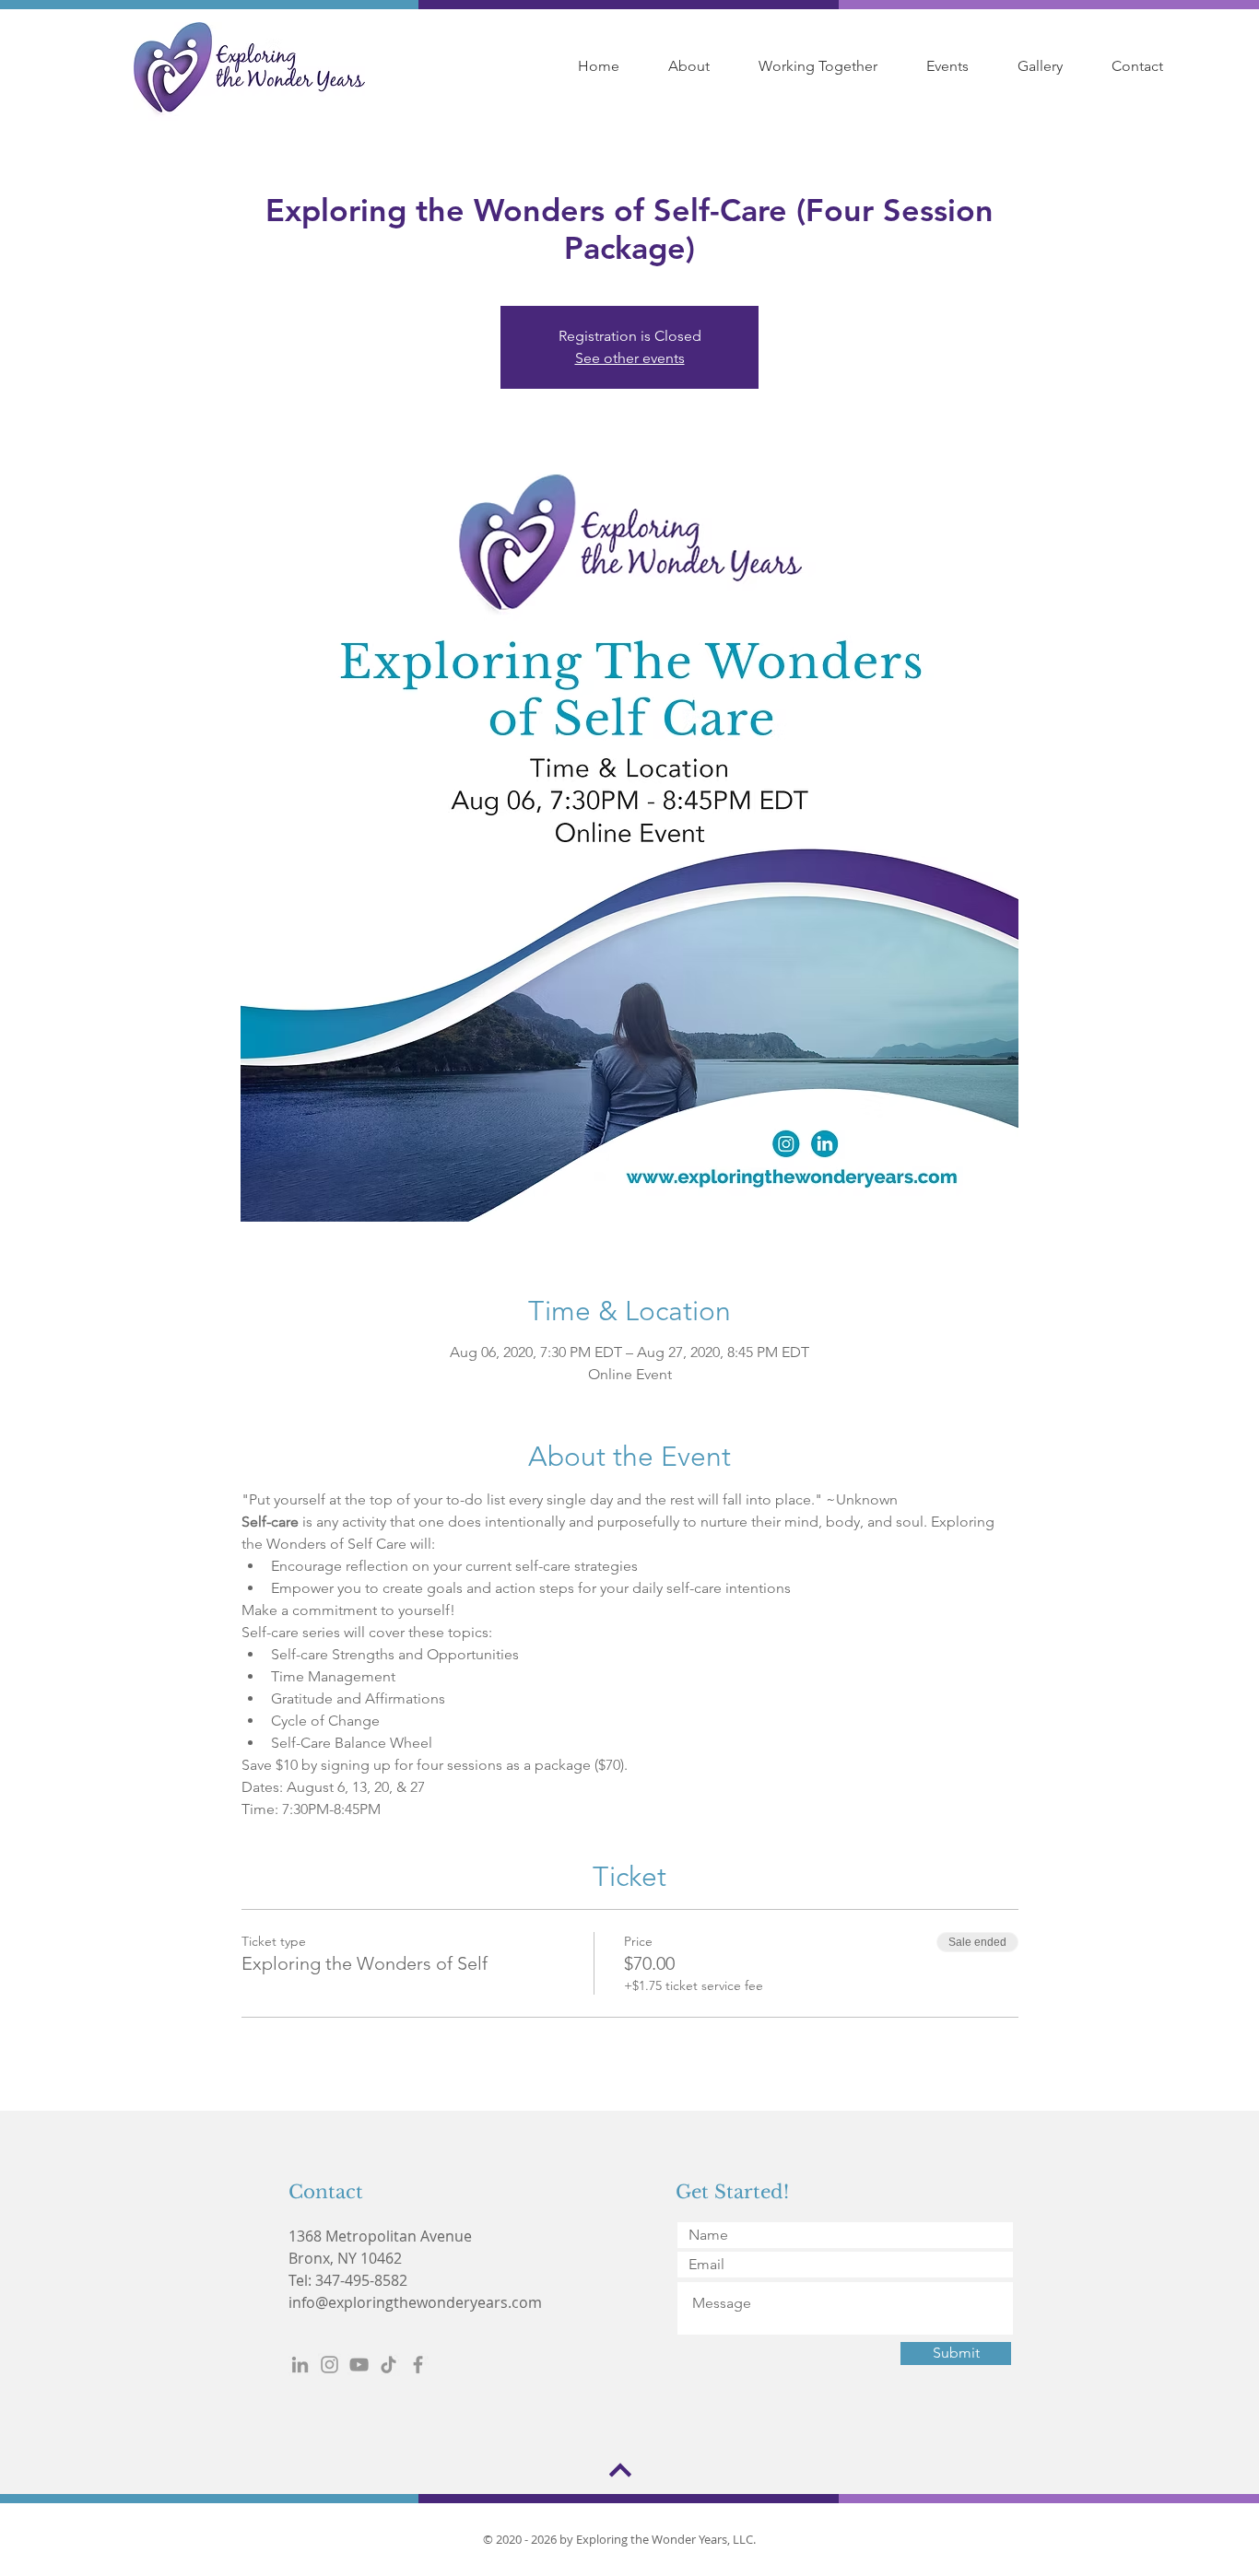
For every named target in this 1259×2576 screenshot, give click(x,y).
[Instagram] (329, 2365)
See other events (630, 358)
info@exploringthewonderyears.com (415, 2302)
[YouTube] (359, 2365)
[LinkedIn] (300, 2365)
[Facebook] (418, 2365)
